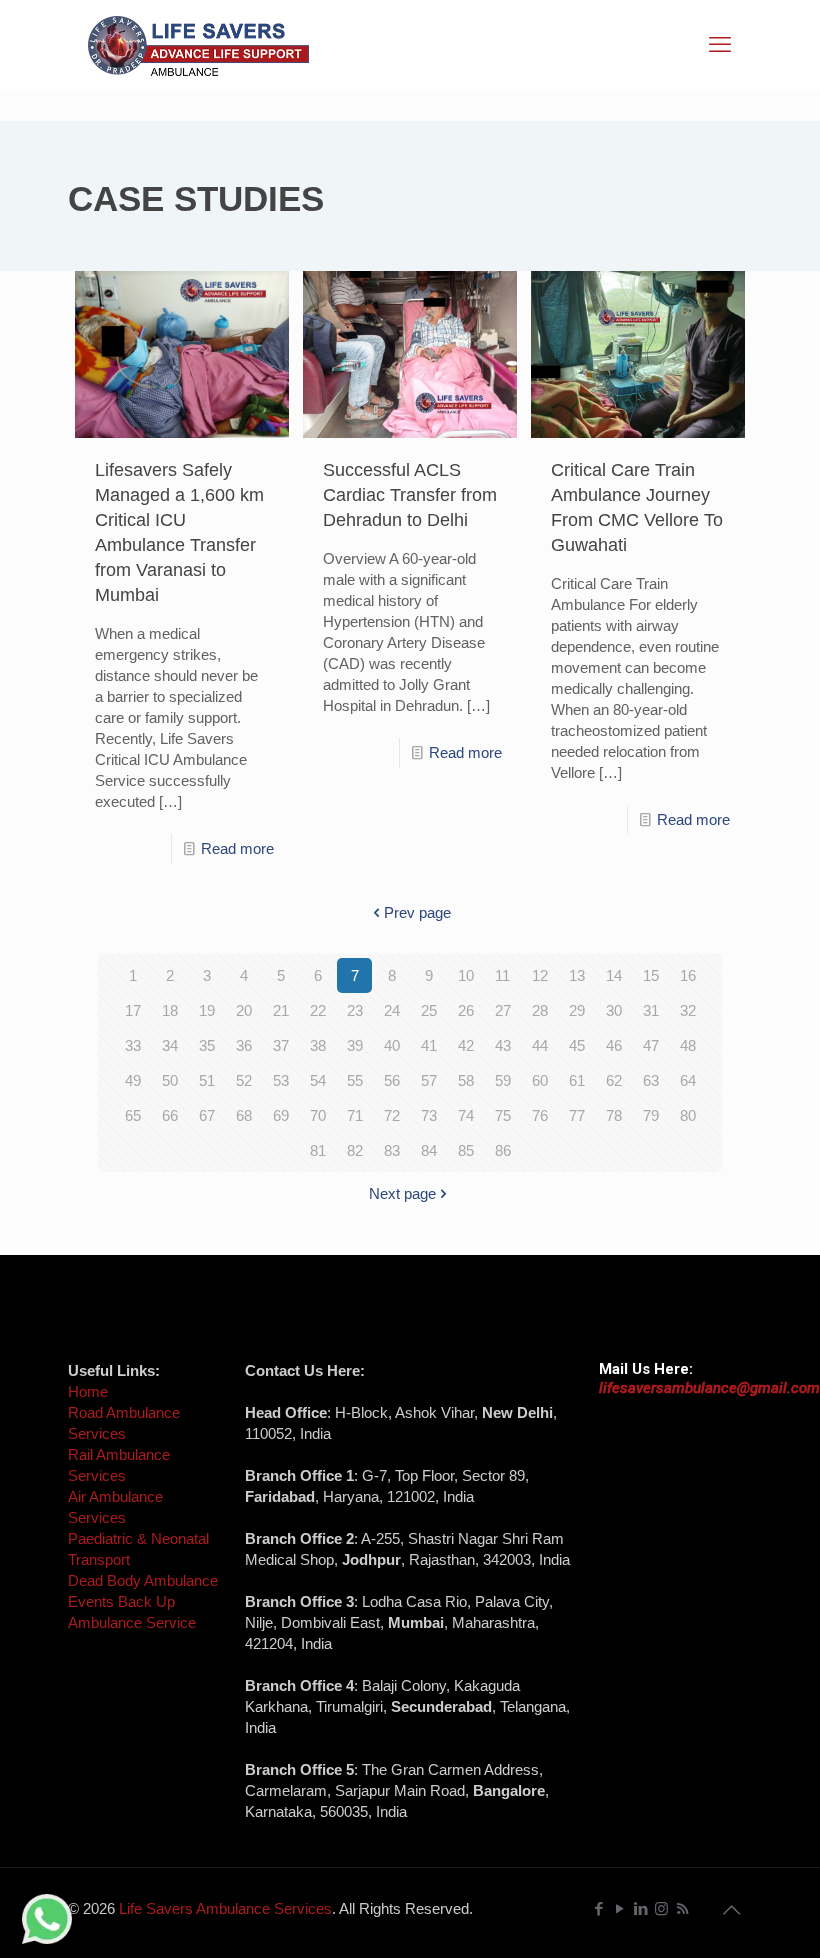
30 (614, 1010)
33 (133, 1045)
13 (577, 975)
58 (466, 1080)
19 (207, 1010)
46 (614, 1045)
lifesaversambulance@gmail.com (709, 1388)
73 (429, 1115)
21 (281, 1010)
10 (466, 975)
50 (170, 1080)
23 (355, 1010)
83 (392, 1150)
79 (651, 1115)
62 (614, 1080)
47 (651, 1045)
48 (688, 1045)
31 (651, 1010)
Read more (237, 848)
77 (577, 1115)
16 (688, 975)
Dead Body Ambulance (143, 1580)
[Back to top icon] (731, 1910)
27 (503, 1010)
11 (502, 975)
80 (688, 1115)
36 (244, 1045)
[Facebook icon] (598, 1908)
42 (466, 1045)
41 (429, 1045)
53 (281, 1080)
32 (688, 1010)
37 (281, 1045)
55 (355, 1080)
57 (429, 1080)
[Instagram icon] (661, 1908)
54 (318, 1080)
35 (207, 1045)
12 (540, 975)
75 (503, 1115)
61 (577, 1080)
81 (318, 1150)
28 (540, 1010)
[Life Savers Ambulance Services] (198, 45)
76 (540, 1115)
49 (133, 1080)
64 (688, 1080)
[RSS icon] (682, 1908)
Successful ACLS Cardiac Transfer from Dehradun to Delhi (410, 495)
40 (392, 1045)
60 (540, 1080)
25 (429, 1010)
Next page (402, 1193)
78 (614, 1115)
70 (318, 1115)
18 (170, 1010)
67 (207, 1115)
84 (429, 1150)
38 (318, 1045)
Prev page (417, 912)
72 (392, 1115)
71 (355, 1115)
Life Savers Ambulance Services (225, 1908)
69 (281, 1115)
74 (466, 1115)
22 (318, 1010)
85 (466, 1150)
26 (466, 1010)
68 (244, 1115)
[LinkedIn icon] (640, 1908)
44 (540, 1045)
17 (133, 1010)
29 (577, 1010)
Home (88, 1391)
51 (207, 1080)
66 (170, 1115)
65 (133, 1115)
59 (503, 1080)
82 (355, 1150)
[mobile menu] (720, 45)
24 (392, 1010)
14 (614, 975)
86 (503, 1150)
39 (355, 1045)
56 (392, 1080)
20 (244, 1010)
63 (651, 1080)
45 (577, 1045)
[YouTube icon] (619, 1908)
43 (503, 1045)
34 (170, 1045)
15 (651, 975)
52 (244, 1080)
